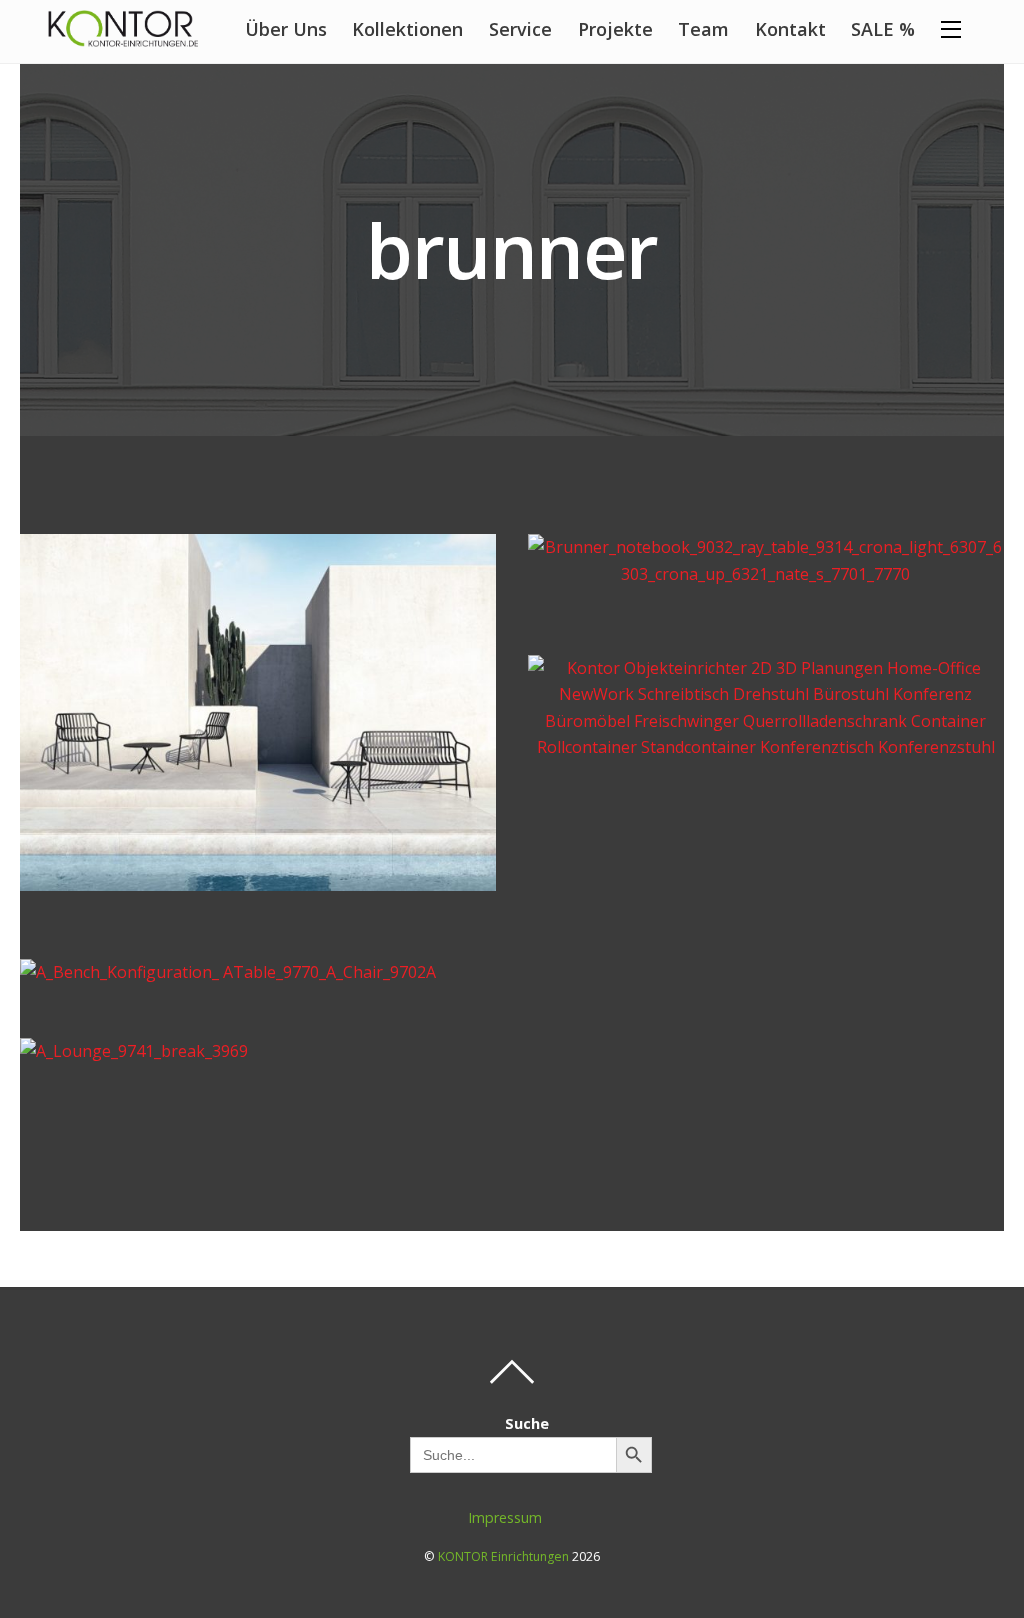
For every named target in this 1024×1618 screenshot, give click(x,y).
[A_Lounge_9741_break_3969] (134, 1051)
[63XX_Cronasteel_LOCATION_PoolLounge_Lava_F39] (258, 878)
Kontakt (790, 29)
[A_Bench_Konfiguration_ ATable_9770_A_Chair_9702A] (228, 972)
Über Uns (286, 29)
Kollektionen (407, 29)
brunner (511, 249)
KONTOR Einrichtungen (503, 1556)
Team (703, 29)
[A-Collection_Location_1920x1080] (766, 747)
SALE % (883, 29)
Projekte (615, 29)
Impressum (505, 1517)
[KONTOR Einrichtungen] (123, 35)
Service (520, 29)
